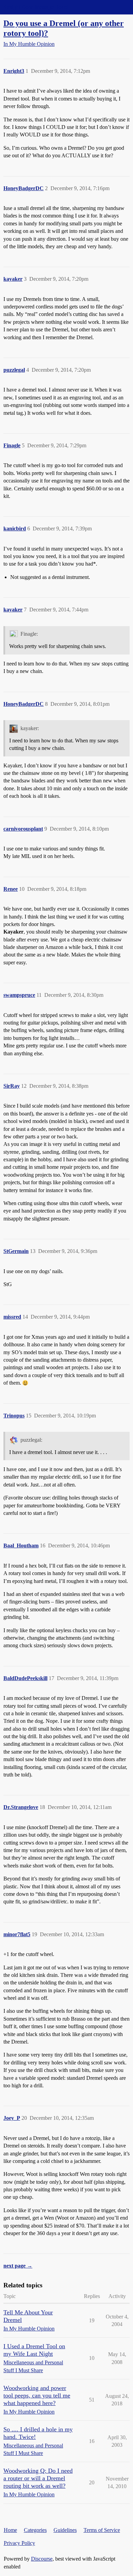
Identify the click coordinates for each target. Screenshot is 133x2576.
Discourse (42, 2559)
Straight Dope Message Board (36, 7)
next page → (18, 2266)
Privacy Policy (19, 2543)
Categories (35, 2530)
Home (10, 2530)
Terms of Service (102, 2530)
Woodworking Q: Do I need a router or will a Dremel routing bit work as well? (38, 2478)
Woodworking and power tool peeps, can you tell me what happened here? (37, 2395)
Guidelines (65, 2530)
